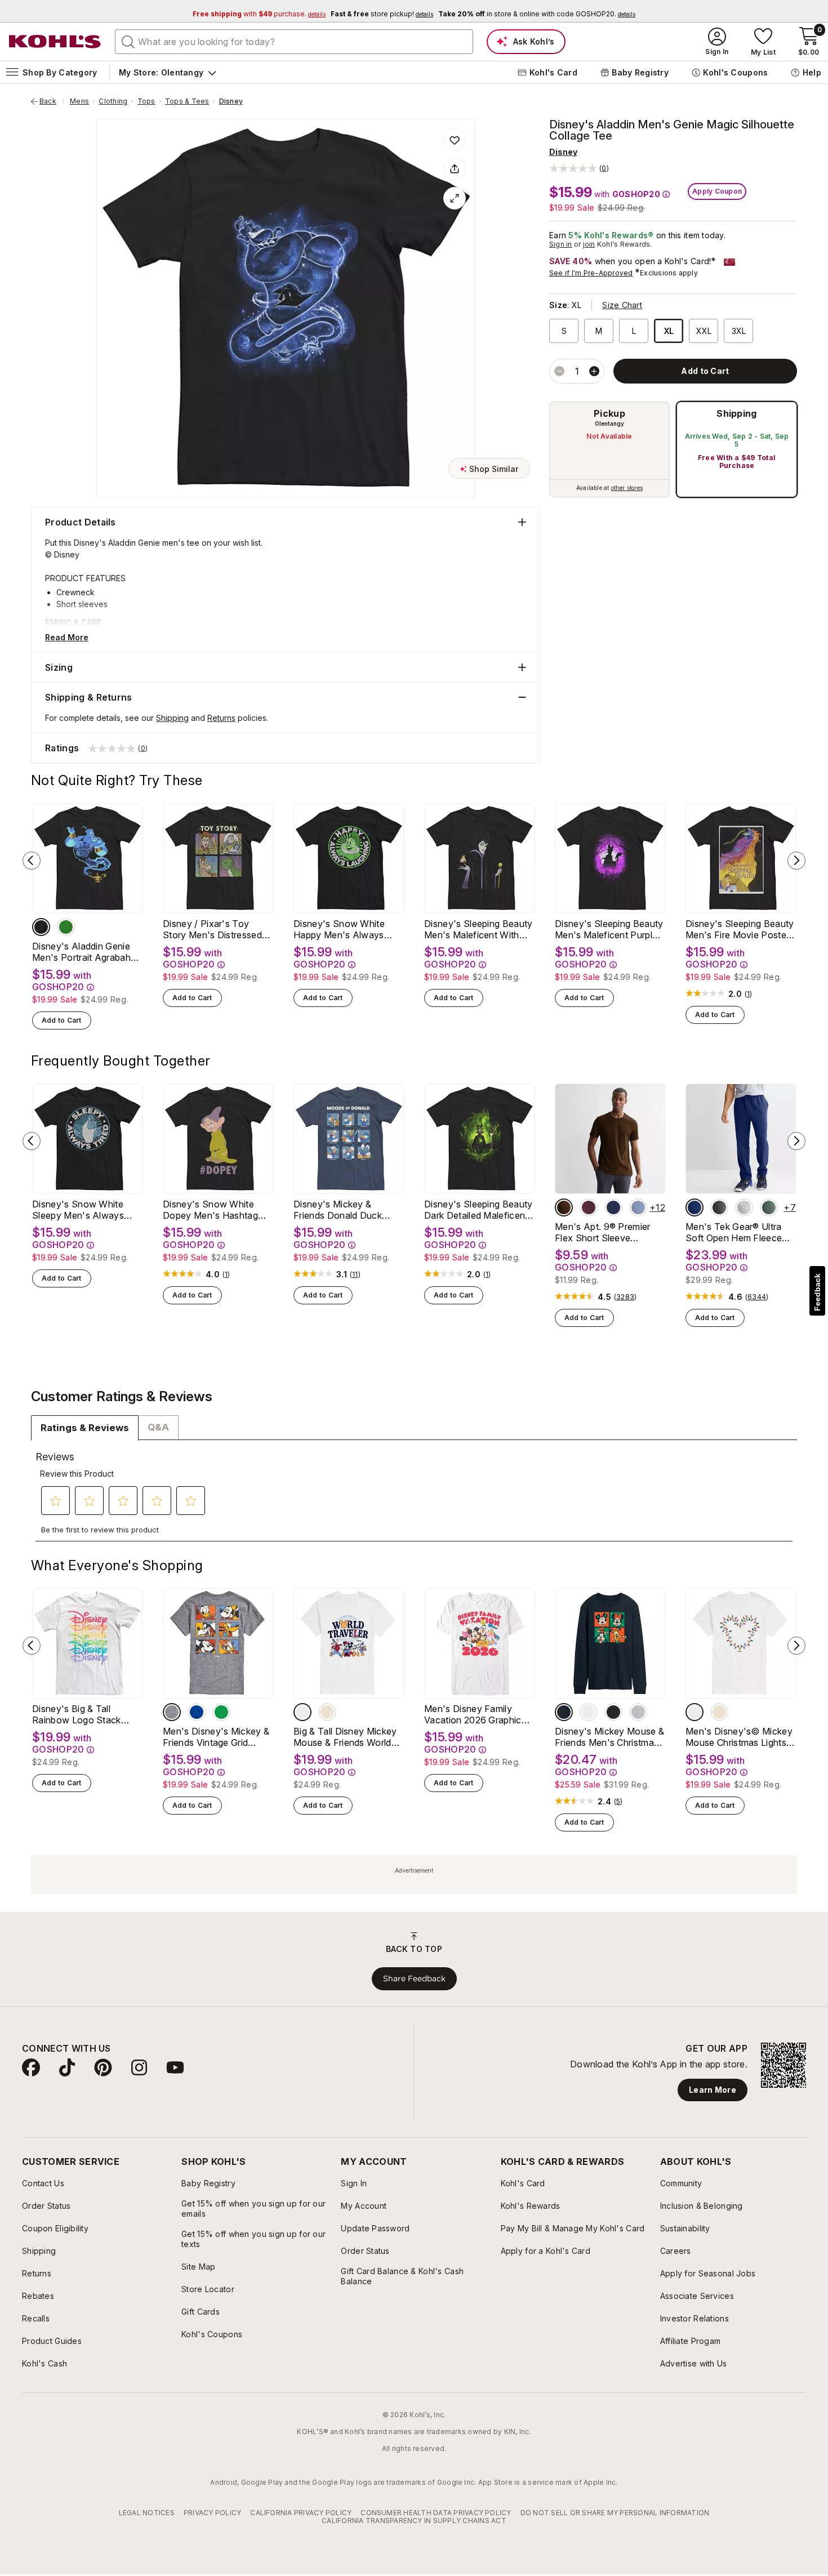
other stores (627, 488)
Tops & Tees (187, 101)
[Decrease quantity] (559, 371)
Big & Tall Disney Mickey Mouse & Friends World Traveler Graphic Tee (345, 1737)
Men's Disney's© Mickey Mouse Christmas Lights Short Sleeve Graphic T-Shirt (739, 1737)
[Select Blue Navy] (613, 1207)
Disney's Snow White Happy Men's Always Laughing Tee (339, 929)
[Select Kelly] (66, 927)
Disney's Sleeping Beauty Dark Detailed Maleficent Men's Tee (478, 1210)
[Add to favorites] (455, 140)
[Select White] (302, 1712)
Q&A (158, 1427)
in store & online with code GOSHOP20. (537, 14)
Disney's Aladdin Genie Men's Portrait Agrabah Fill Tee (81, 952)
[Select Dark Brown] (564, 1207)
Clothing (113, 101)
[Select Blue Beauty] (695, 1207)
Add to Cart (62, 1020)
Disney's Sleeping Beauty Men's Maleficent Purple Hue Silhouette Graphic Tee (609, 929)
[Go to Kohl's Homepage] (55, 42)
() (749, 994)
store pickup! (382, 14)
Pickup (609, 413)
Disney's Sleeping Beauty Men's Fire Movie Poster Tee (740, 929)
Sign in (561, 244)
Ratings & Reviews (85, 1428)
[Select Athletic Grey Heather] (744, 1207)
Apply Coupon (717, 191)
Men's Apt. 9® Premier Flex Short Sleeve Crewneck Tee (603, 1232)
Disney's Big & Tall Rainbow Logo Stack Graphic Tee (77, 1714)
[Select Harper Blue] (638, 1207)
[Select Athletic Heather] (172, 1712)
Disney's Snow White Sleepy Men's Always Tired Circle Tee (78, 1210)
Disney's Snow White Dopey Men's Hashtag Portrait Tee (210, 1210)
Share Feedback (414, 1978)
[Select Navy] (564, 1712)
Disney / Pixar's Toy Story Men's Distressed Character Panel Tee (212, 929)
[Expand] (455, 198)
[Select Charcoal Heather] (719, 1207)
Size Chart (622, 305)
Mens (79, 101)
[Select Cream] (327, 1712)
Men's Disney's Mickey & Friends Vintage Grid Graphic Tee (216, 1737)
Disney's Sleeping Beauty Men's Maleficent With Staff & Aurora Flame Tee (478, 929)
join (589, 244)
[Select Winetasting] (589, 1207)
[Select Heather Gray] (638, 1712)
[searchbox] (294, 42)
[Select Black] (41, 927)
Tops (146, 101)
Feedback (817, 1292)
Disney (231, 101)
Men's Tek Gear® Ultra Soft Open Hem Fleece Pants (734, 1232)
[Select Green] (221, 1712)
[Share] (455, 169)
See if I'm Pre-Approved (591, 273)
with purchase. (259, 14)
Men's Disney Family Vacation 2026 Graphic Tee (473, 1714)
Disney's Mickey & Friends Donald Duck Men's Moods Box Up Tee (340, 1210)
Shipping (737, 413)
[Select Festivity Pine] (769, 1207)
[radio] (609, 449)
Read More (67, 637)
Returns (221, 718)
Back (52, 101)
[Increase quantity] (594, 371)
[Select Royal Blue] (197, 1712)
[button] (579, 168)
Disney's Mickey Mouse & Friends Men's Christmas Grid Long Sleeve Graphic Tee (609, 1737)
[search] (128, 41)
